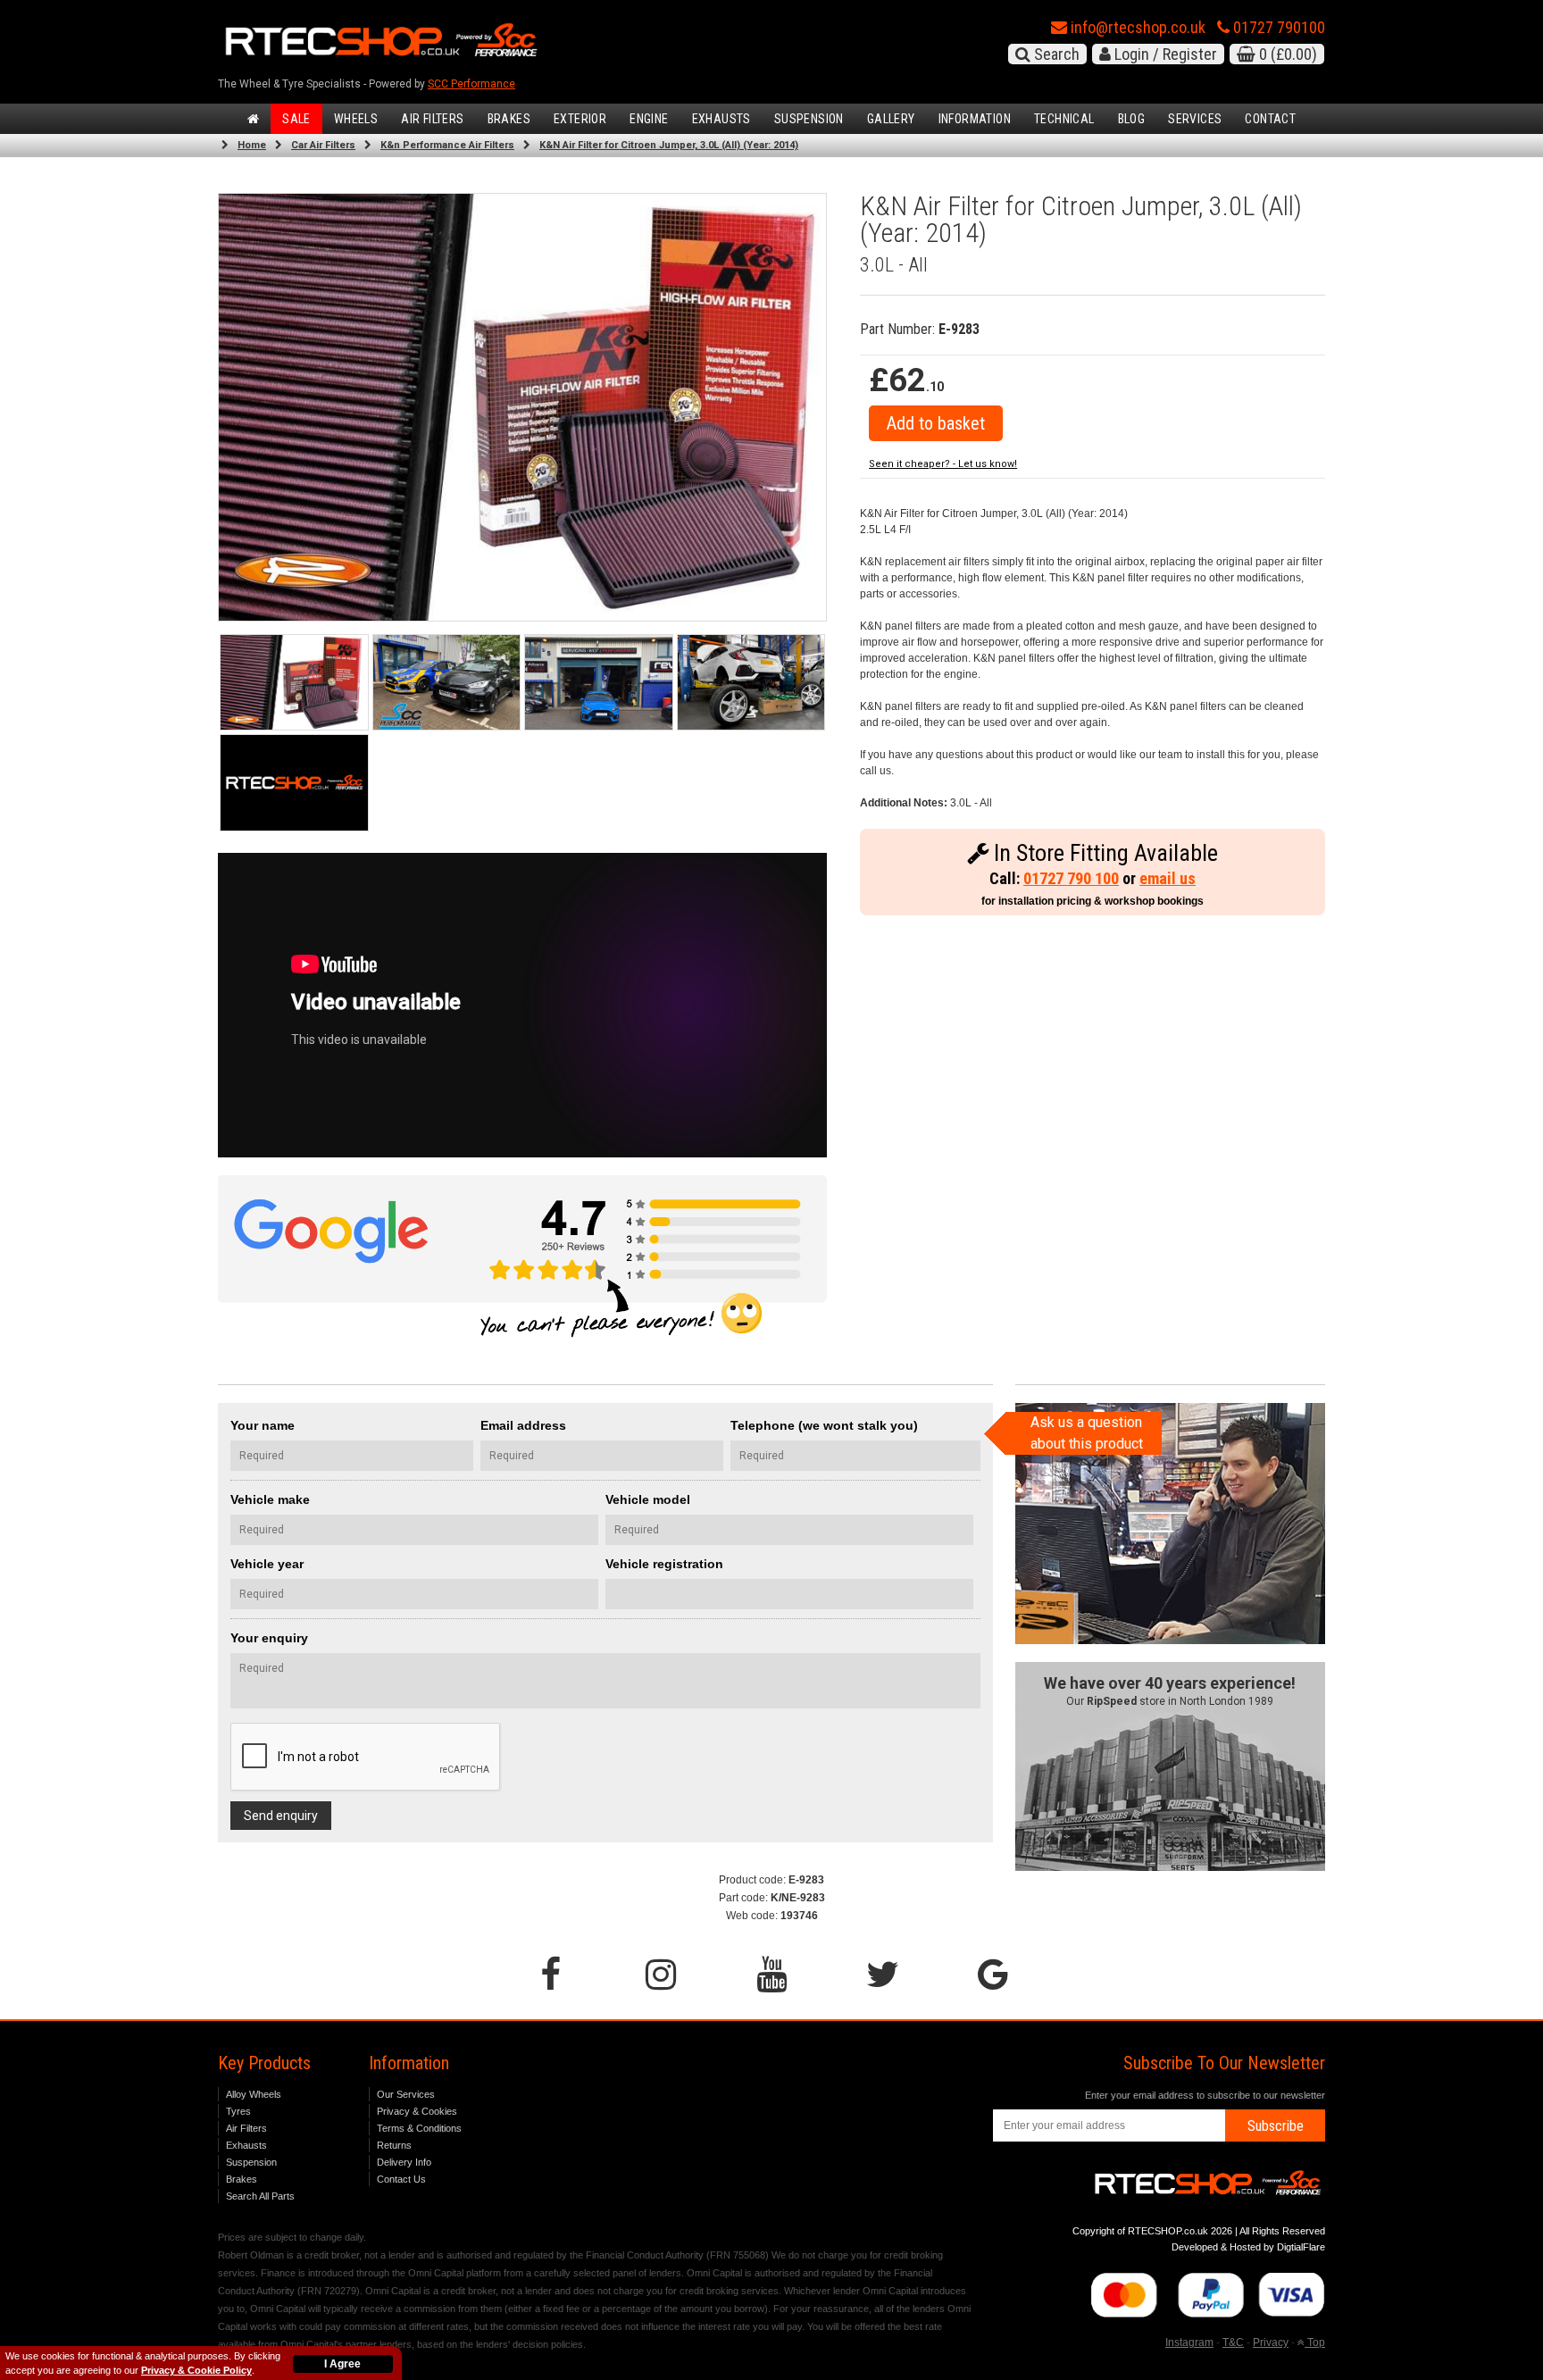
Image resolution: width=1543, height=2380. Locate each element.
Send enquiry (281, 1816)
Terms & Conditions (419, 2128)
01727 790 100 (1071, 878)
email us (1168, 878)
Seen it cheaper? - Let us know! (943, 464)
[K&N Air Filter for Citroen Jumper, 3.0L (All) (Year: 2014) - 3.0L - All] (522, 407)
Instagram (1189, 2342)
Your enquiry (269, 1638)
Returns (394, 2145)
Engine (649, 119)
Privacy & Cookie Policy (196, 2370)
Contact (1270, 119)
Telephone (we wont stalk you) (824, 1425)
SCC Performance (471, 84)
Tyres (238, 2111)
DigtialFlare (1301, 2247)
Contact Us (401, 2179)
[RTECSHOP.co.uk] (294, 783)
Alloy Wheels (254, 2094)
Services (1195, 119)
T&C (1233, 2342)
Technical (1064, 119)
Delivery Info (404, 2162)
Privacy (1271, 2342)
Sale (296, 119)
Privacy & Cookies (417, 2111)
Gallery (891, 119)
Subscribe (1276, 2126)
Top (1315, 2342)
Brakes (509, 119)
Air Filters (432, 119)
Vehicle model (648, 1499)
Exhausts (721, 119)
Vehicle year (267, 1564)
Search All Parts (260, 2196)
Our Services (406, 2094)
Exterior (580, 119)
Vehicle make (270, 1499)
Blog (1132, 119)
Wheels (356, 119)
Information (975, 119)
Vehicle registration (664, 1564)
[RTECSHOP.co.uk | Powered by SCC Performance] (447, 683)
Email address (523, 1425)
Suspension (809, 119)
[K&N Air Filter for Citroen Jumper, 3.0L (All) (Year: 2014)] (294, 683)
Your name (263, 1425)
